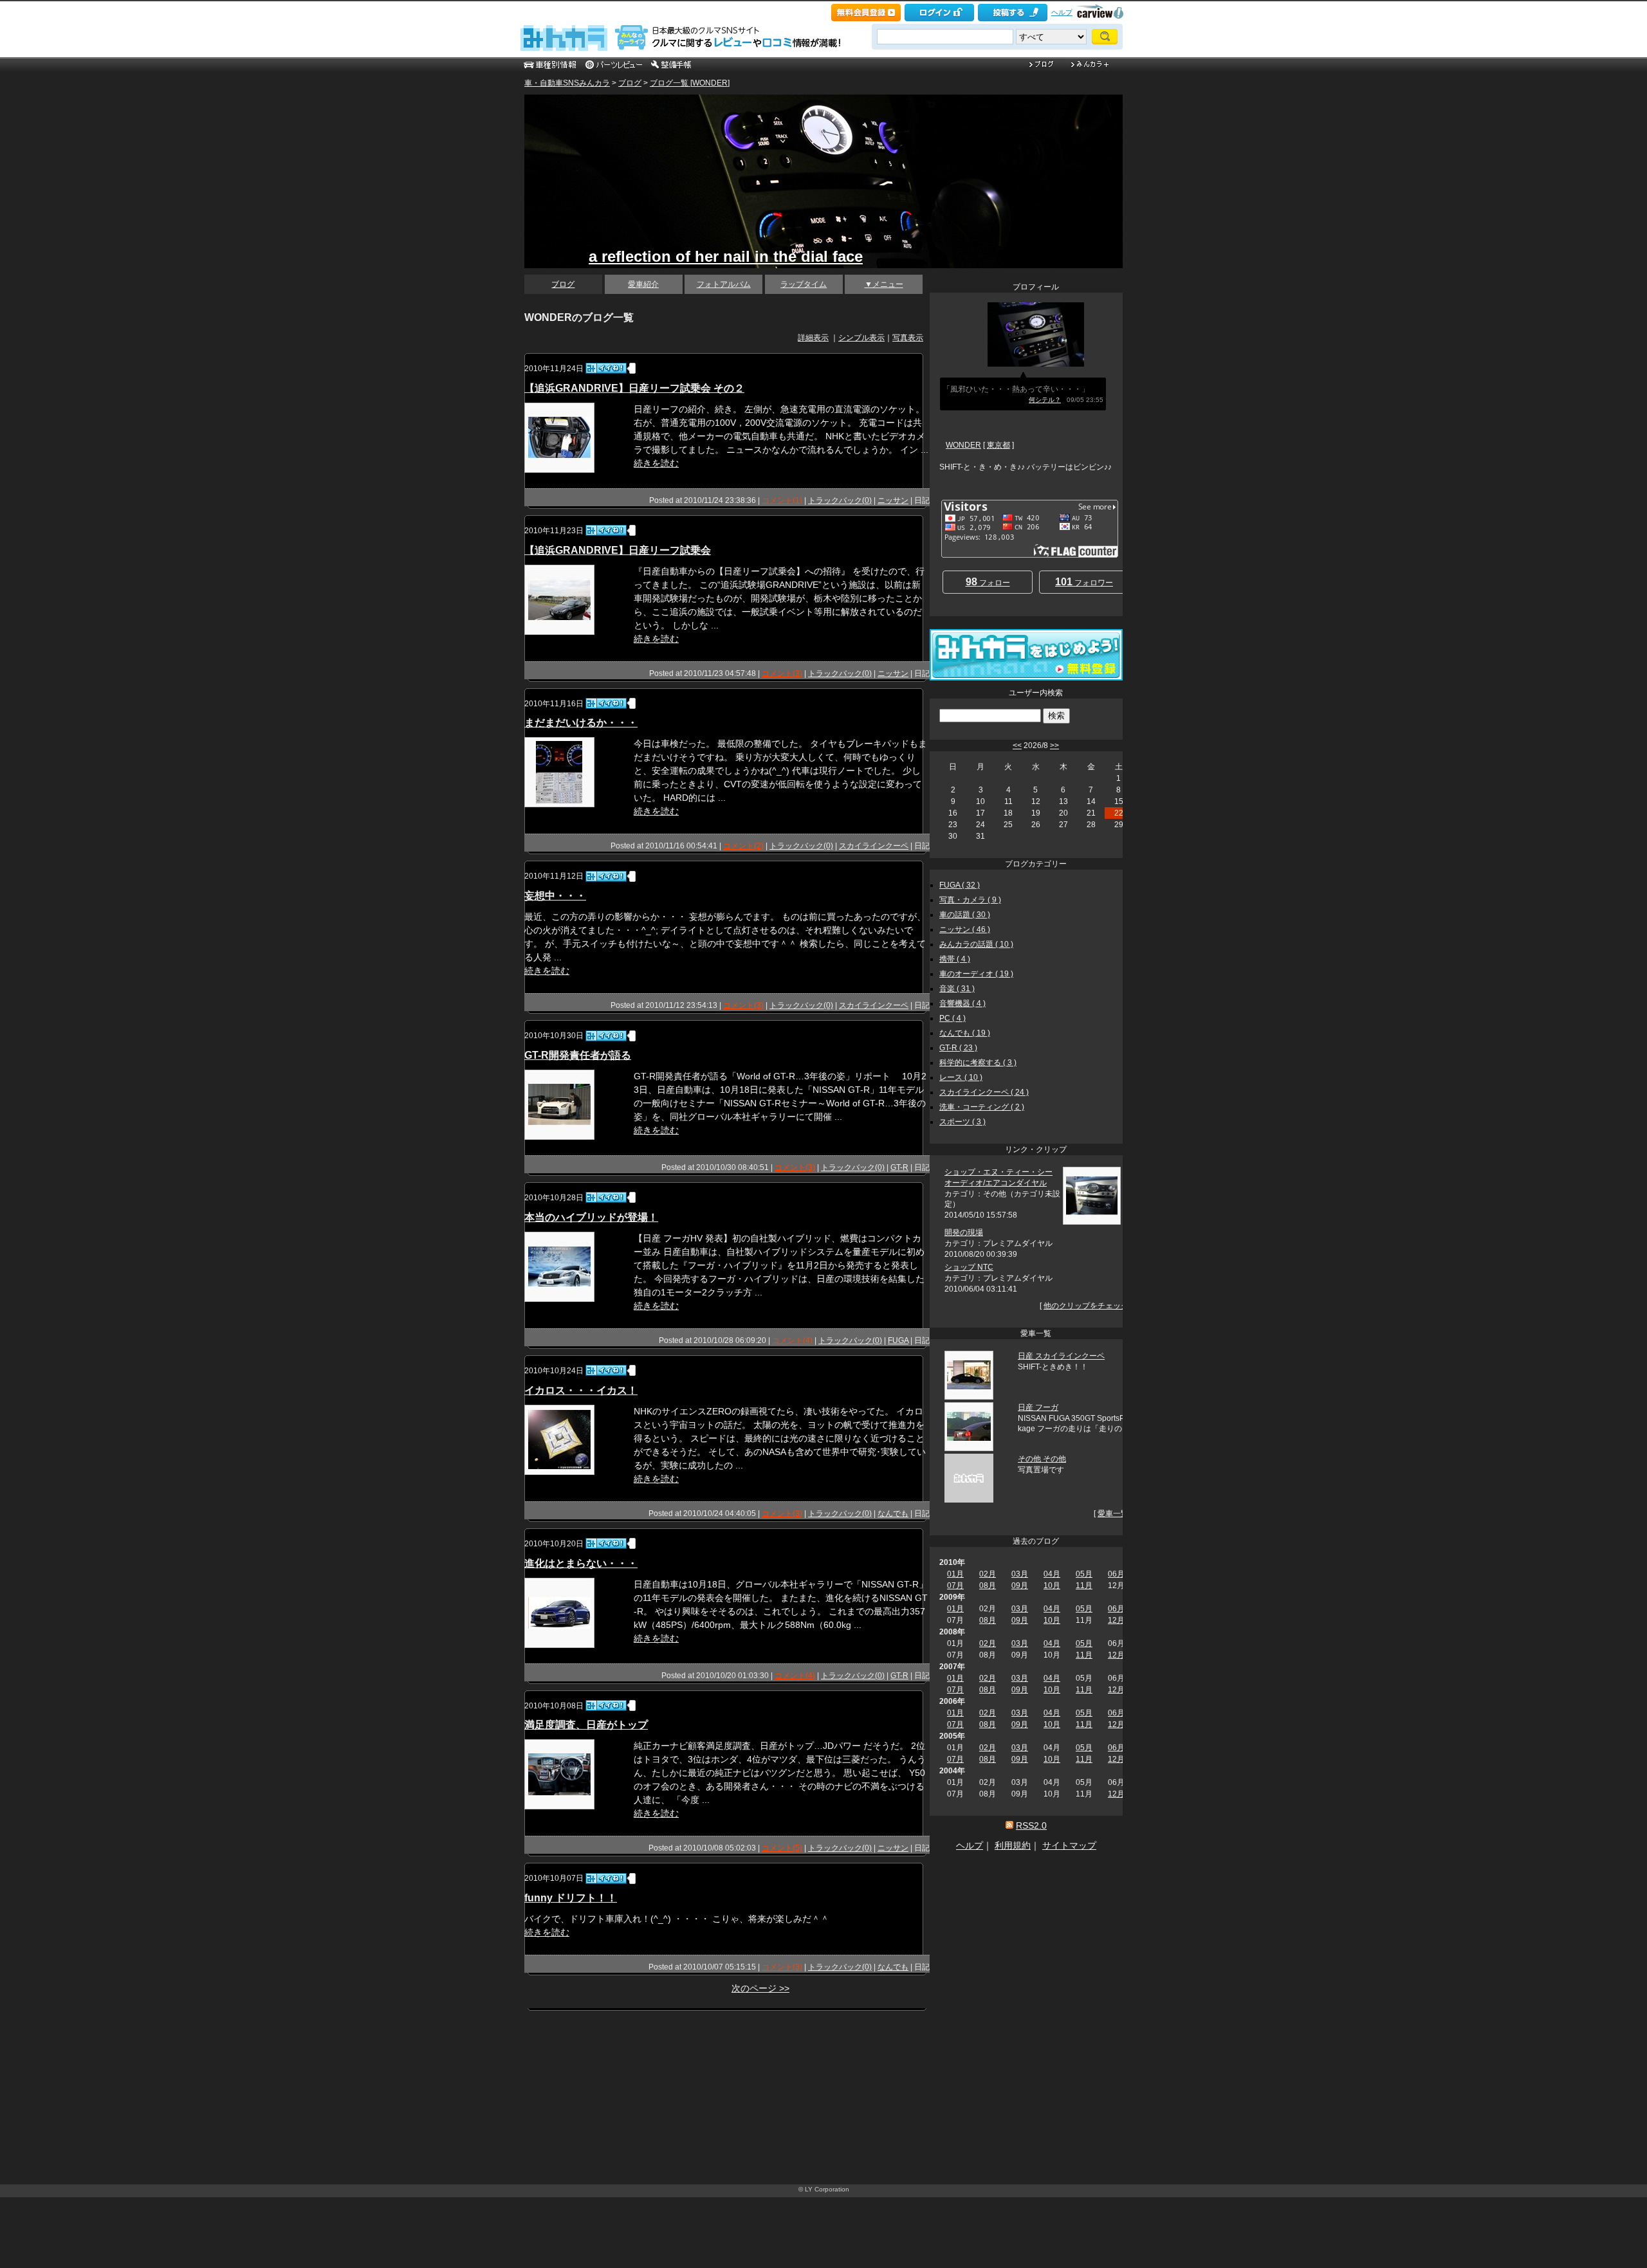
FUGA (898, 1340)
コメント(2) (743, 846)
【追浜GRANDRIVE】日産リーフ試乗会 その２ (634, 388)
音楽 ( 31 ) (957, 989)
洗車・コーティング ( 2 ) (982, 1107)
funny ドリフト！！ (571, 1898)
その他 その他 (1042, 1459)
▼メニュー (884, 284)
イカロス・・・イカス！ (581, 1390)
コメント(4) (792, 1340)
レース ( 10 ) (961, 1077)
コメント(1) (782, 500)
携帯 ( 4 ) (955, 959)
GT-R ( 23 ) (958, 1048)
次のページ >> (760, 1988)
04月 (1052, 1574)
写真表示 (908, 338)
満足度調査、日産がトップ (586, 1725)
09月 (1020, 1586)
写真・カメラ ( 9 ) (970, 900)
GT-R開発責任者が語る (578, 1055)
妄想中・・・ (555, 896)
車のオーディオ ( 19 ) (976, 974)
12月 (1116, 1620)
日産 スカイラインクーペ (1061, 1356)
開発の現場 (964, 1232)
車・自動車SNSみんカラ (567, 83)
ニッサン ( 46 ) (965, 929)
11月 (1084, 1586)
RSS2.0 (1031, 1825)
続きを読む (656, 463)
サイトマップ (1069, 1845)
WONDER (963, 445)
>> (1054, 745)
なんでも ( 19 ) (965, 1033)
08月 (988, 1586)
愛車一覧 (1113, 1514)
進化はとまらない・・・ (581, 1563)
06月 (1116, 1574)
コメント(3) (782, 673)
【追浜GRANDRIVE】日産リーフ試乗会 (618, 550)
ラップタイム (804, 284)
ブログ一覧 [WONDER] (690, 83)
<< (1017, 745)
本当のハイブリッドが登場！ (591, 1217)
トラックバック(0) (840, 500)
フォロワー (1084, 582)
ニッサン (893, 500)
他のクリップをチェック (1086, 1306)
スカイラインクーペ (874, 846)
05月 (1084, 1574)
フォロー (988, 582)
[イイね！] (606, 368)
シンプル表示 (861, 338)
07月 (955, 1586)
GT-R (899, 1167)
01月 (955, 1574)
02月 (988, 1574)
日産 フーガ (1038, 1407)
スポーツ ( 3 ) (962, 1122)
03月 (1020, 1574)
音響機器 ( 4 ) (962, 1003)
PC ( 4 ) (952, 1018)
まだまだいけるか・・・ (581, 723)
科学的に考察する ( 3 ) (978, 1063)
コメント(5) (782, 1848)
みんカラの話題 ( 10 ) (976, 944)
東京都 (998, 445)
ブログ (630, 83)
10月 (1052, 1586)
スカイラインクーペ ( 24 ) (984, 1092)
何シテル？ (1045, 400)
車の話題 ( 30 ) (965, 915)
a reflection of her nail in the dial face (726, 256)
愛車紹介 (643, 284)
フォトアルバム (724, 284)
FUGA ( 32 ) (960, 885)
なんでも (893, 1514)
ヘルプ (1062, 12)
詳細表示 (813, 338)
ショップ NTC (969, 1267)
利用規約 (1013, 1845)
